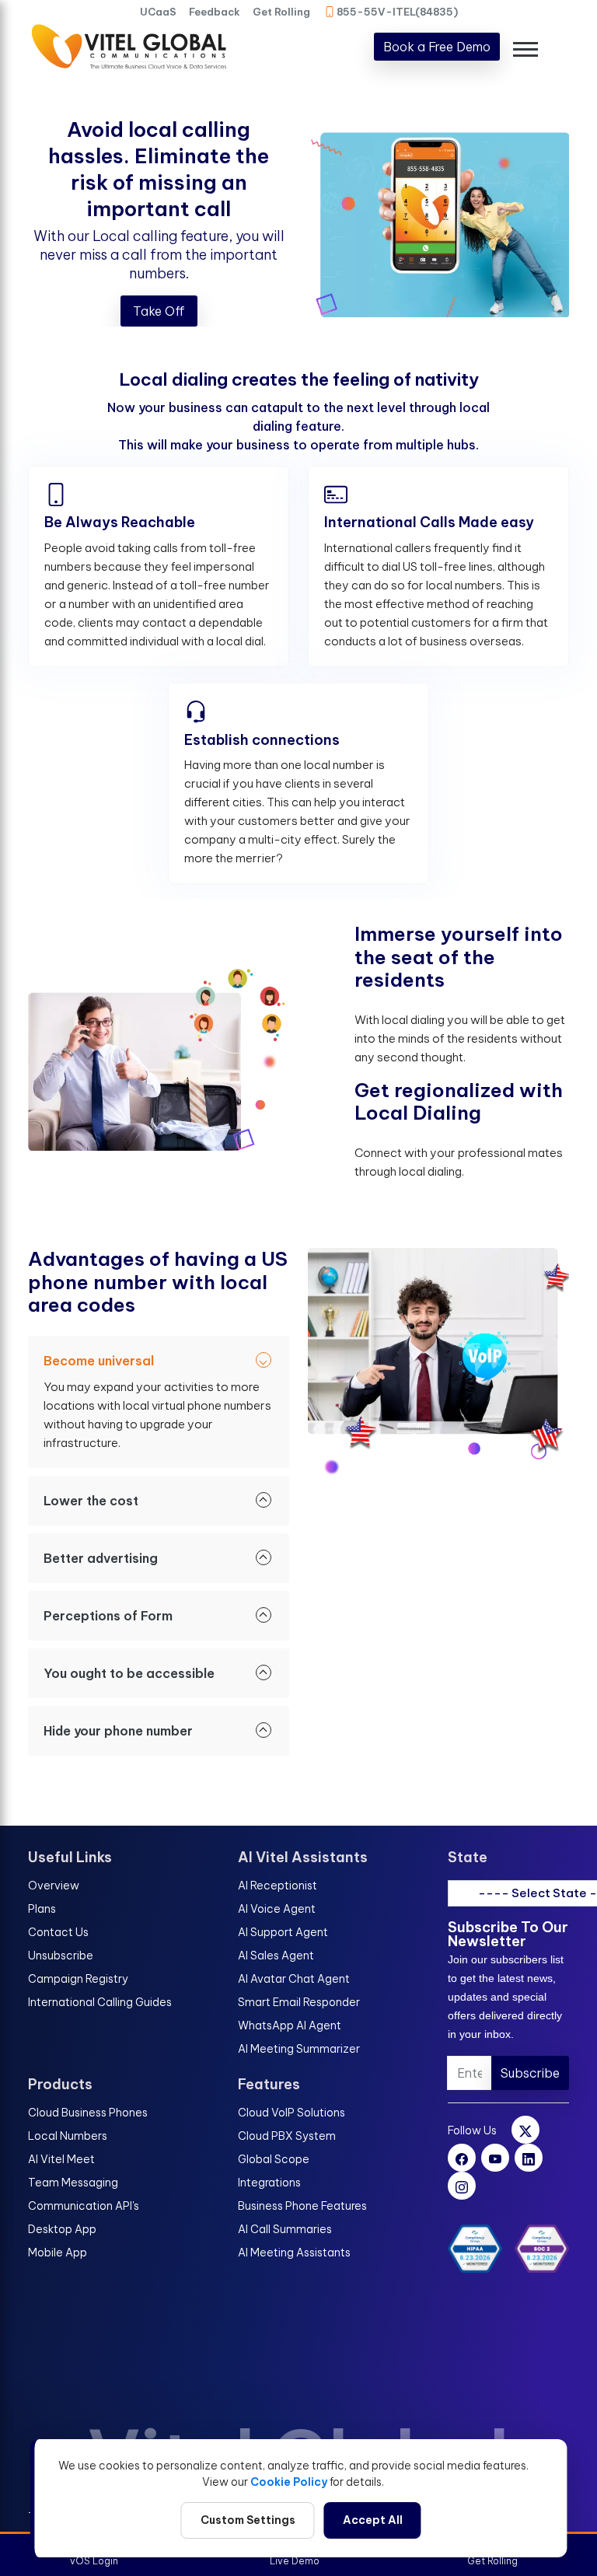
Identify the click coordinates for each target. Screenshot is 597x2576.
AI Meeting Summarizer (299, 2049)
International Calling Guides (100, 2002)
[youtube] (495, 2158)
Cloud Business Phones (88, 2113)
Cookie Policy (289, 2482)
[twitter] (525, 2130)
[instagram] (462, 2186)
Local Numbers (68, 2136)
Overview (54, 1886)
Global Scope (274, 2159)
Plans (42, 1909)
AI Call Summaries (285, 2229)
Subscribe (530, 2073)
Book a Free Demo (437, 47)
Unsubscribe (61, 1956)
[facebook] (462, 2158)
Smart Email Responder (299, 2002)
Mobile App (58, 2253)
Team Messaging (73, 2183)
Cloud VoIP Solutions (292, 2113)
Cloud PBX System (287, 2136)
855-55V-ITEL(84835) (397, 12)
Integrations (269, 2183)
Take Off (159, 311)
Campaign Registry (78, 1979)
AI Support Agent (283, 1932)
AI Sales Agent (276, 1956)
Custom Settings (248, 2520)
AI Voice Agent (277, 1909)
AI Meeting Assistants (294, 2253)
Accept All (373, 2520)
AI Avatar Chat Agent (294, 1979)
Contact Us (58, 1932)
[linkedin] (529, 2158)
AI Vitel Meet (61, 2159)
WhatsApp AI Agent (290, 2025)
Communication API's (84, 2206)
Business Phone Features (302, 2206)
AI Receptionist (278, 1886)
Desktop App (62, 2229)
